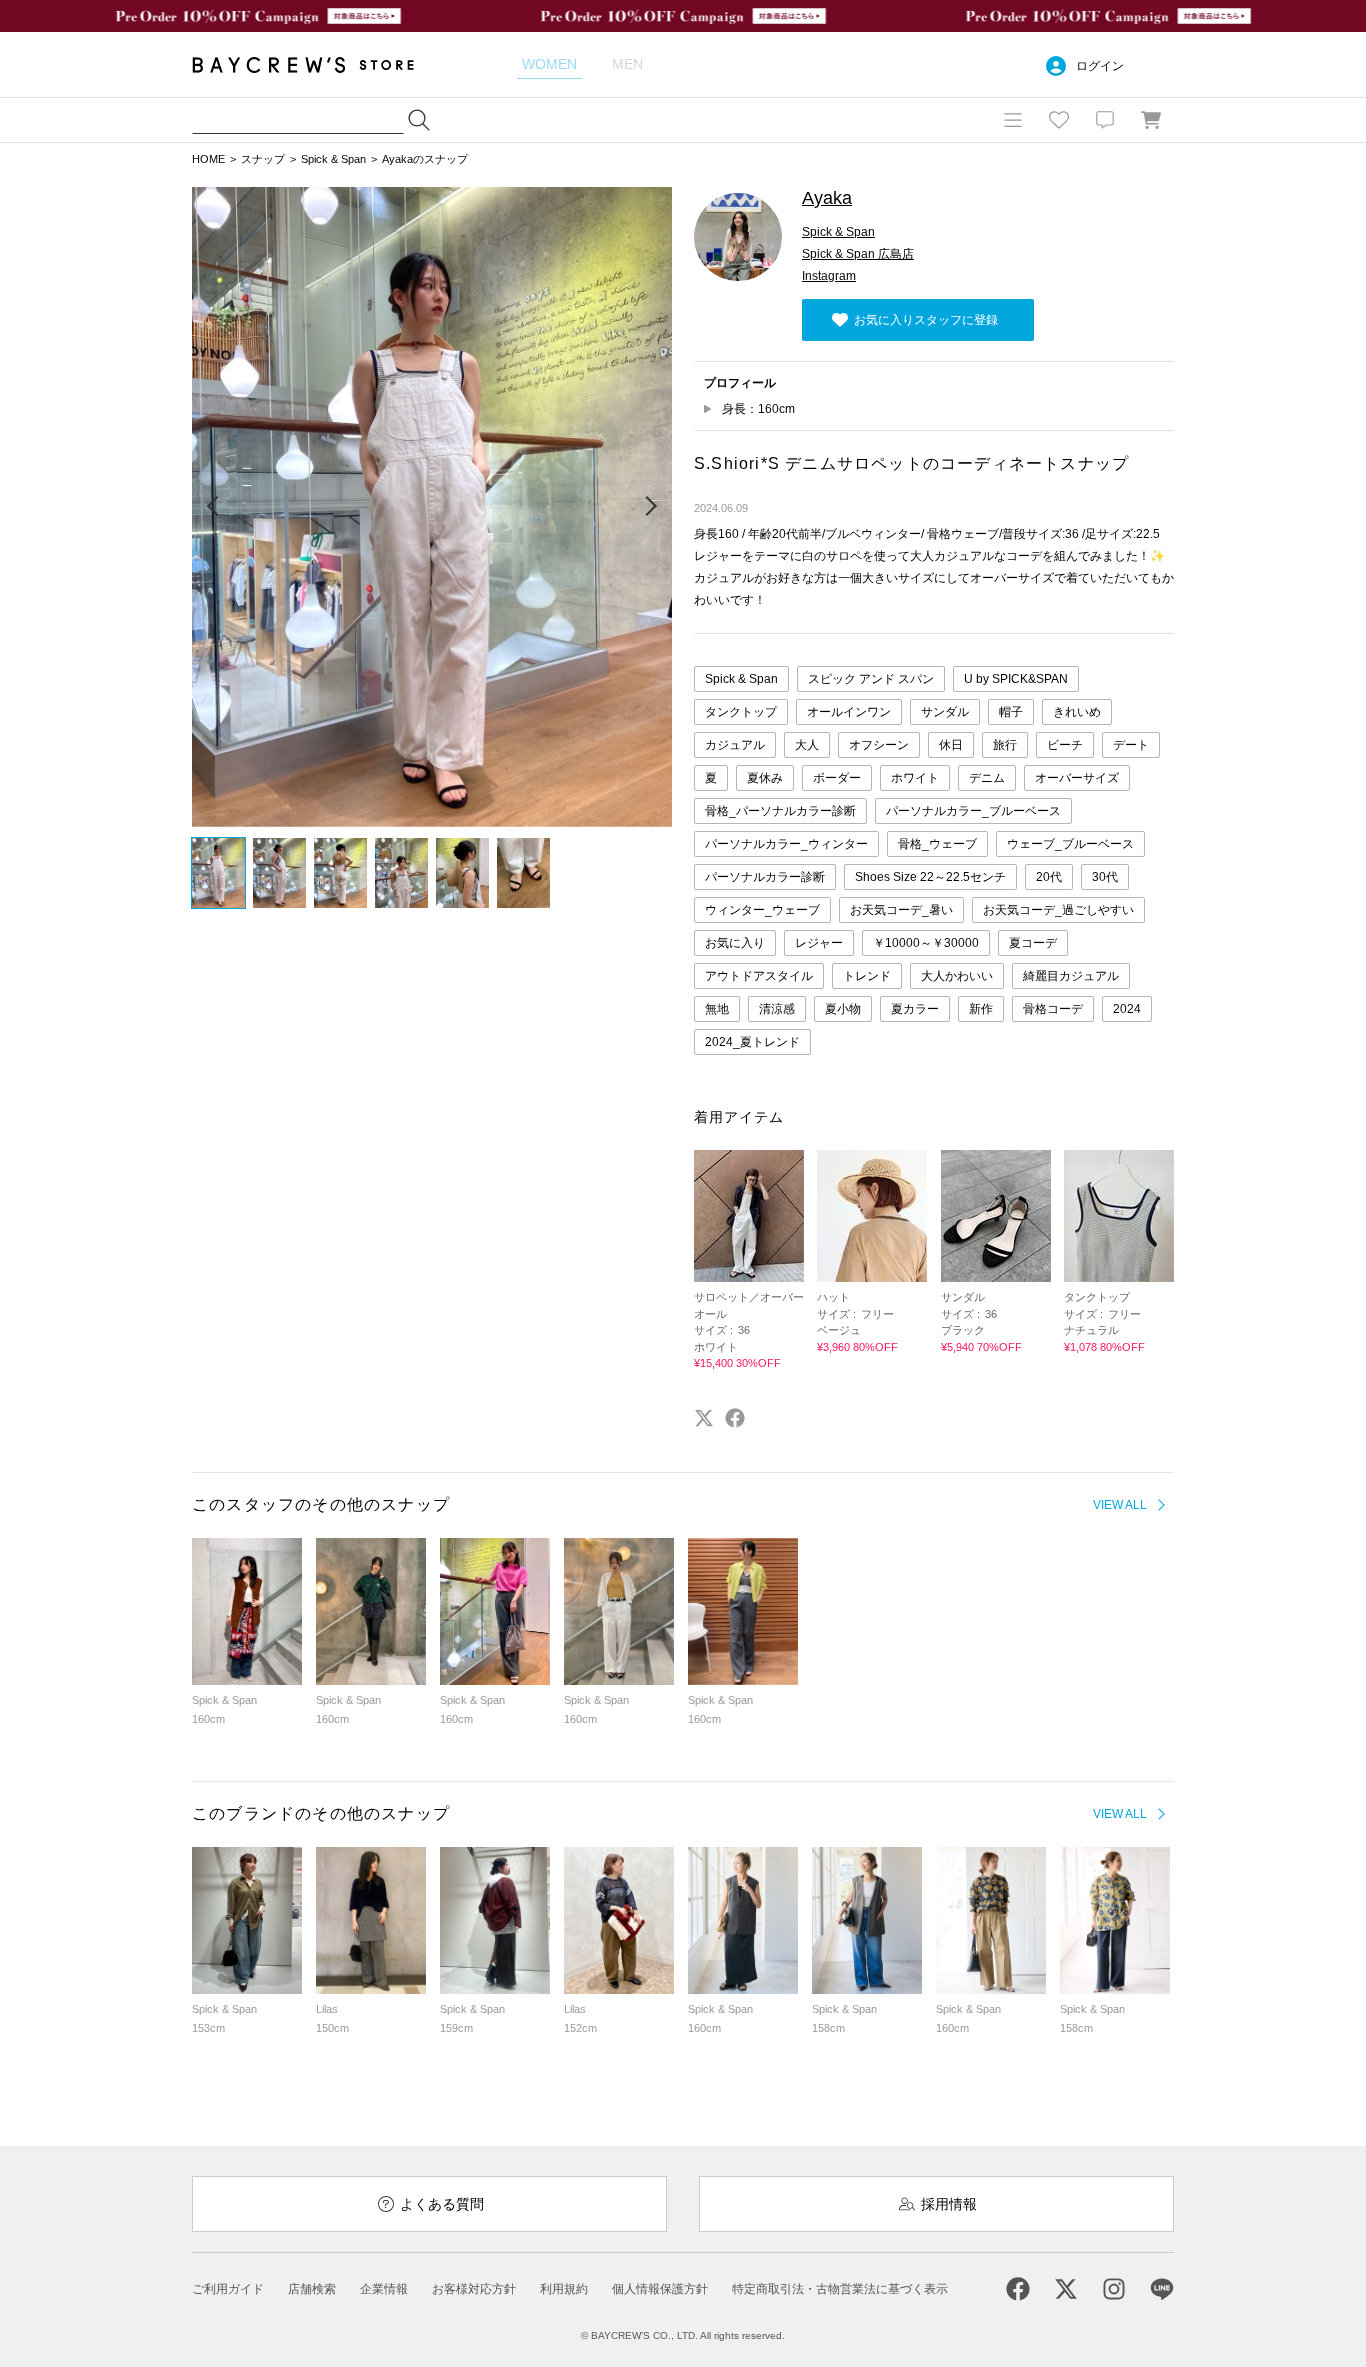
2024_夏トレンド (752, 1042)
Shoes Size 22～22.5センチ (930, 877)
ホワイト (915, 778)
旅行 (1005, 745)
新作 (981, 1009)
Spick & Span (333, 159)
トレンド (867, 976)
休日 (951, 745)
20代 (1049, 877)
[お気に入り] (1059, 120)
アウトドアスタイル (759, 976)
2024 (1127, 1009)
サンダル (945, 712)
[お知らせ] (1105, 120)
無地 (717, 1009)
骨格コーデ (1053, 1009)
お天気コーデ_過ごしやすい (1058, 910)
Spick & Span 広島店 (858, 254)
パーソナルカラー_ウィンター (786, 844)
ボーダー (837, 778)
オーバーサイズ (1077, 778)
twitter (704, 1418)
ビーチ (1065, 745)
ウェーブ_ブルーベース (1070, 844)
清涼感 (777, 1009)
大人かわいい (957, 976)
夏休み (765, 778)
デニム (987, 778)
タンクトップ (741, 712)
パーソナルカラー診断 (765, 877)
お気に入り (735, 943)
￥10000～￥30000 (926, 943)
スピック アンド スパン (871, 679)
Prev (214, 507)
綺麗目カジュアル (1071, 976)
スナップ (263, 159)
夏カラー (915, 1009)
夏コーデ (1033, 943)
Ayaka (827, 198)
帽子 (1011, 712)
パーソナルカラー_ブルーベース (973, 811)
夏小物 (843, 1009)
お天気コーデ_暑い (901, 910)
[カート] (1151, 120)
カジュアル (735, 745)
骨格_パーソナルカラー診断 (780, 811)
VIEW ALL (1120, 1505)
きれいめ (1077, 712)
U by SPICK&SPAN (1016, 679)
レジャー (819, 943)
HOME (208, 159)
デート (1131, 745)
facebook (735, 1418)
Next (650, 507)
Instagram (829, 276)
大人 (807, 745)
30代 (1105, 877)
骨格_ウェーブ (937, 844)
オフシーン (879, 745)
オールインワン (849, 712)
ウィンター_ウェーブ (762, 910)
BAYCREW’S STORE (317, 64)
